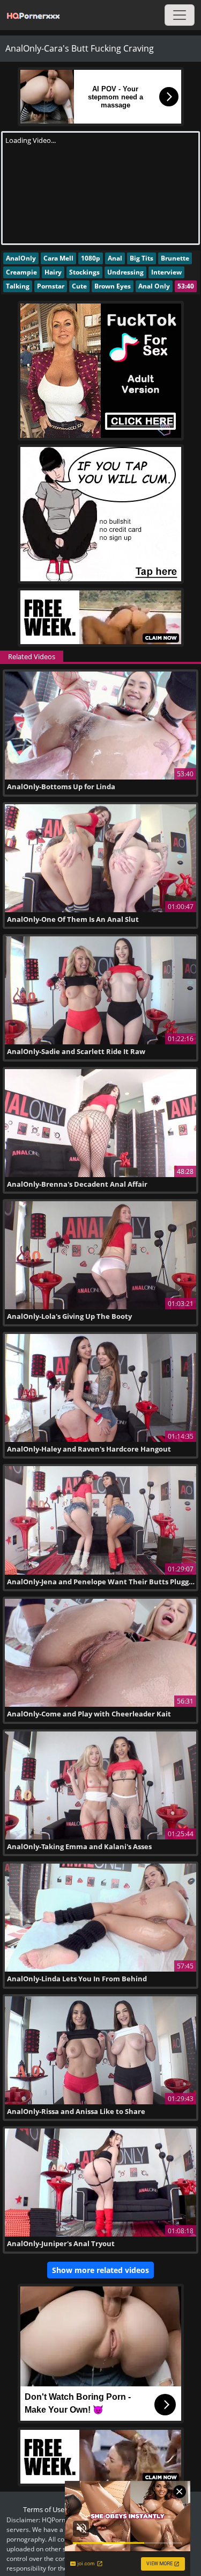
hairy (53, 272)
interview (166, 272)
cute (79, 286)
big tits (142, 258)
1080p (91, 258)
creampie (21, 272)
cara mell (58, 258)
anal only (154, 286)
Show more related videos (100, 2270)
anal (115, 258)
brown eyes (113, 286)
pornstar (51, 286)
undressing (125, 272)
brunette (175, 258)
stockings (84, 272)
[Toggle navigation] (180, 15)
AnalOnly (21, 258)
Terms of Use (44, 2509)
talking (18, 286)
